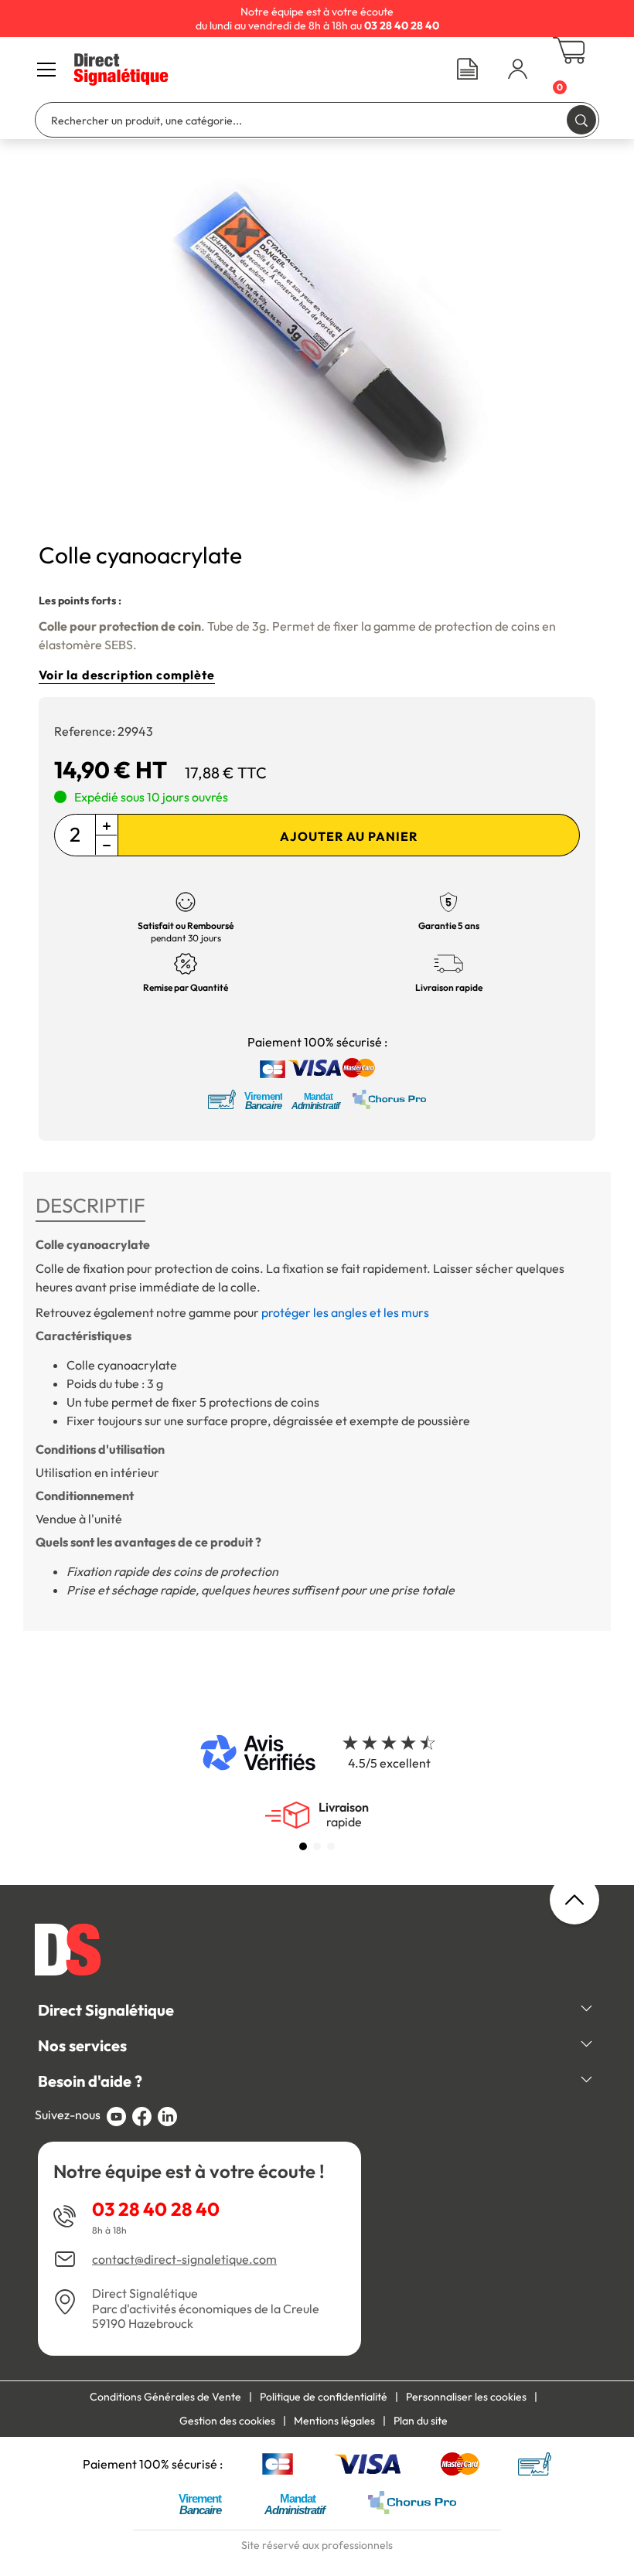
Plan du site (421, 2421)
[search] (581, 119)
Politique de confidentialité (324, 2397)
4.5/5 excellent (389, 1763)
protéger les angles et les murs (345, 1312)
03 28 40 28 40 (156, 2209)
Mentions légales (334, 2421)
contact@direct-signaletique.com (184, 2260)
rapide (344, 1815)
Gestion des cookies (227, 2421)
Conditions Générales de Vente (165, 2397)
